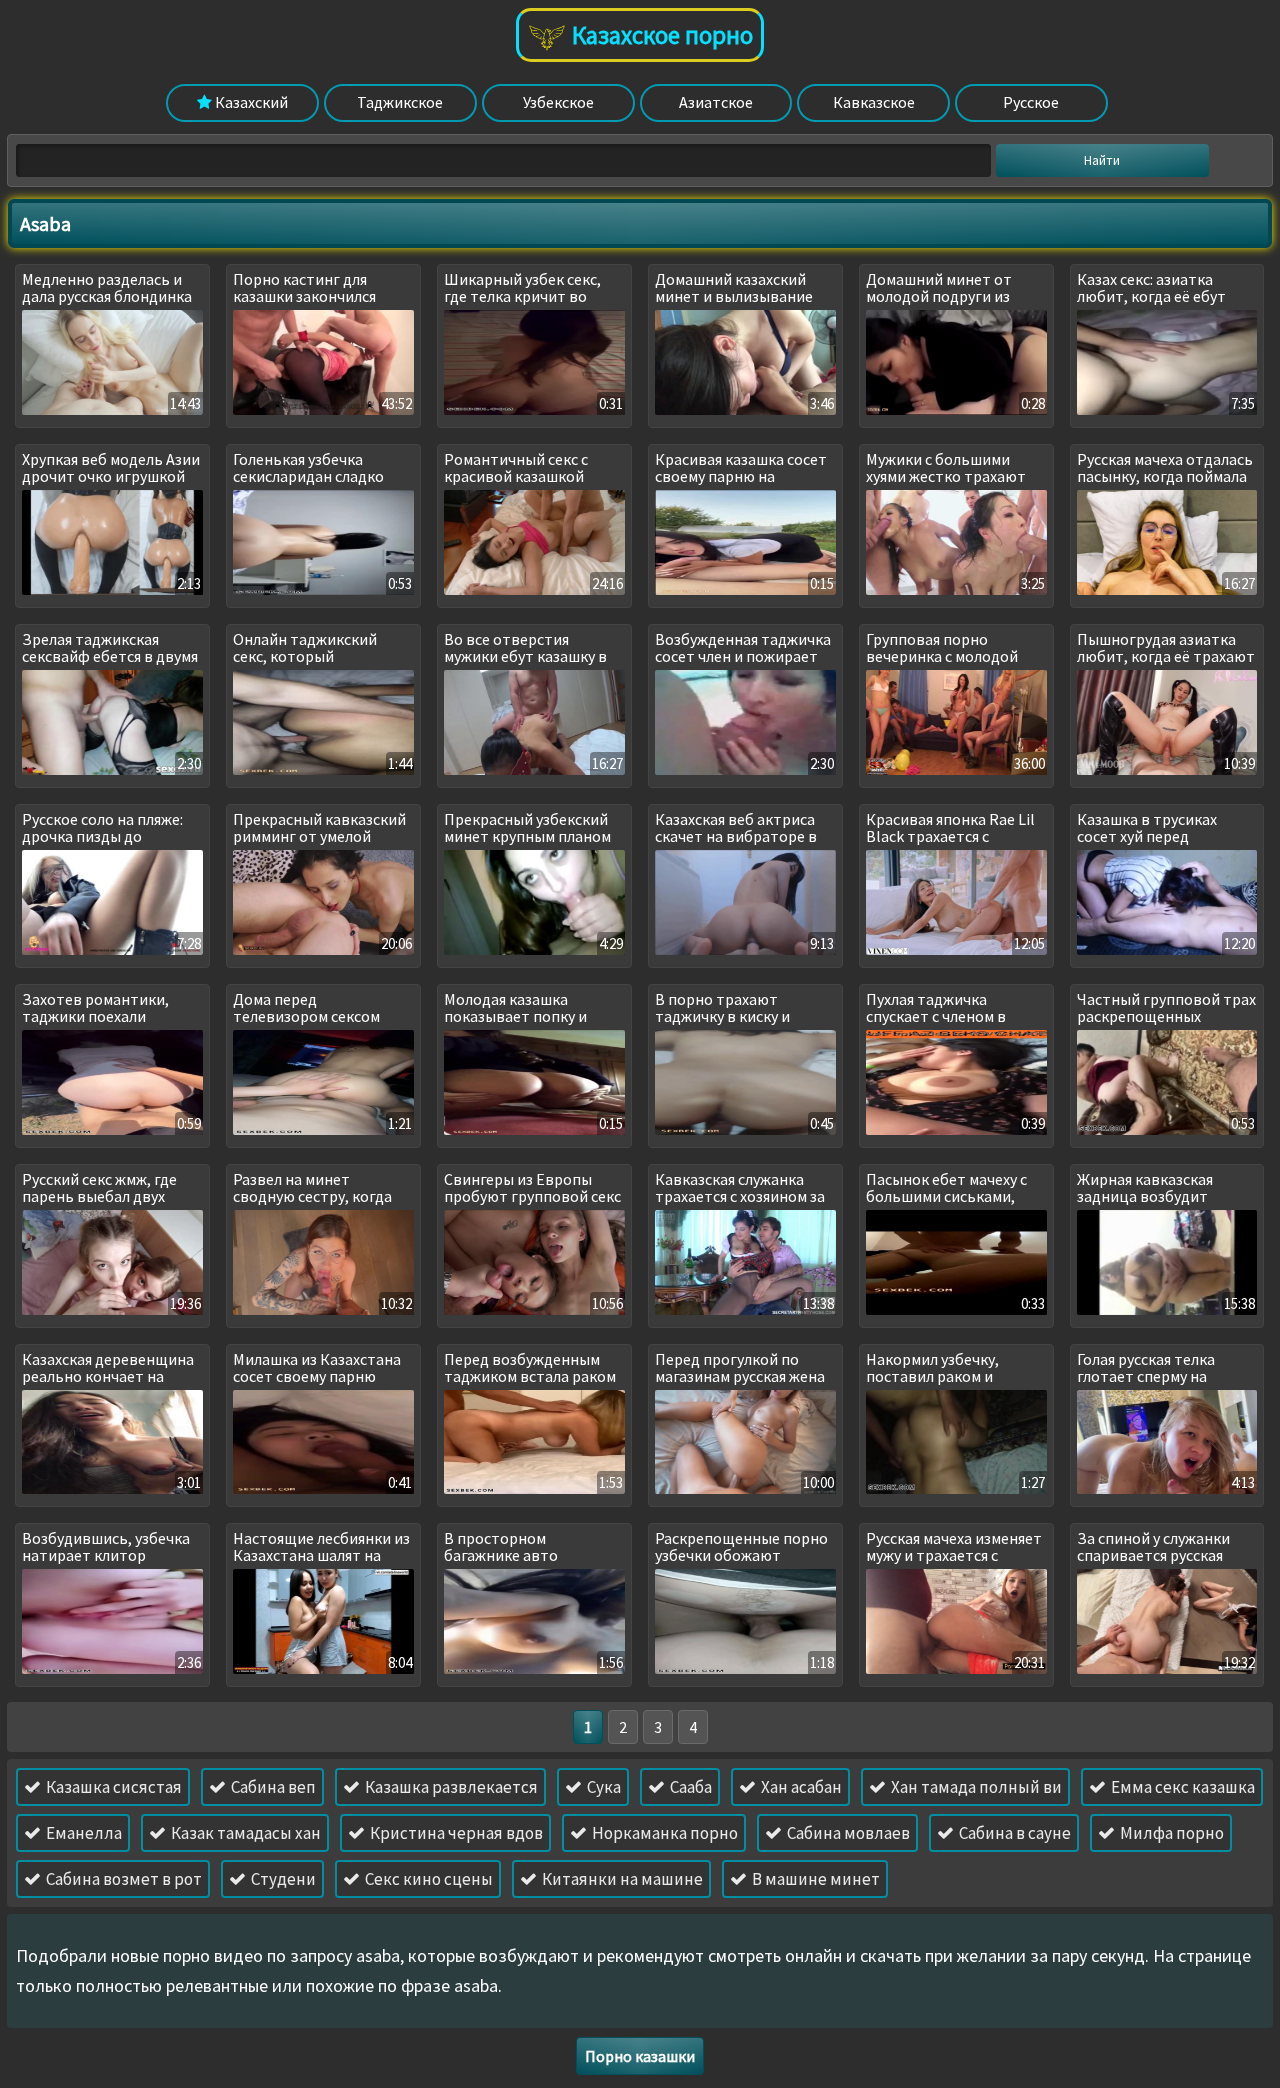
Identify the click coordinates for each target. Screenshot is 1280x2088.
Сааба (689, 1787)
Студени (282, 1879)
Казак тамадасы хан (244, 1833)
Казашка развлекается (450, 1787)
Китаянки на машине (621, 1879)
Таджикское (400, 102)
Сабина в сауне (1013, 1833)
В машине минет (814, 1879)
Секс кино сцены (427, 1879)
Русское (1031, 102)
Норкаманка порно (663, 1833)
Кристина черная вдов (455, 1833)
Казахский (250, 102)
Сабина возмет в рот (122, 1879)
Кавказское (874, 102)
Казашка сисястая (112, 1787)
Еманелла (82, 1833)
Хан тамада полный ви (975, 1787)
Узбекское (558, 102)
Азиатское (716, 102)
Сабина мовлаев (847, 1833)
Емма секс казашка (1181, 1787)
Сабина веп (272, 1787)
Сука (602, 1787)
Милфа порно (1170, 1833)
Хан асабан (800, 1787)
